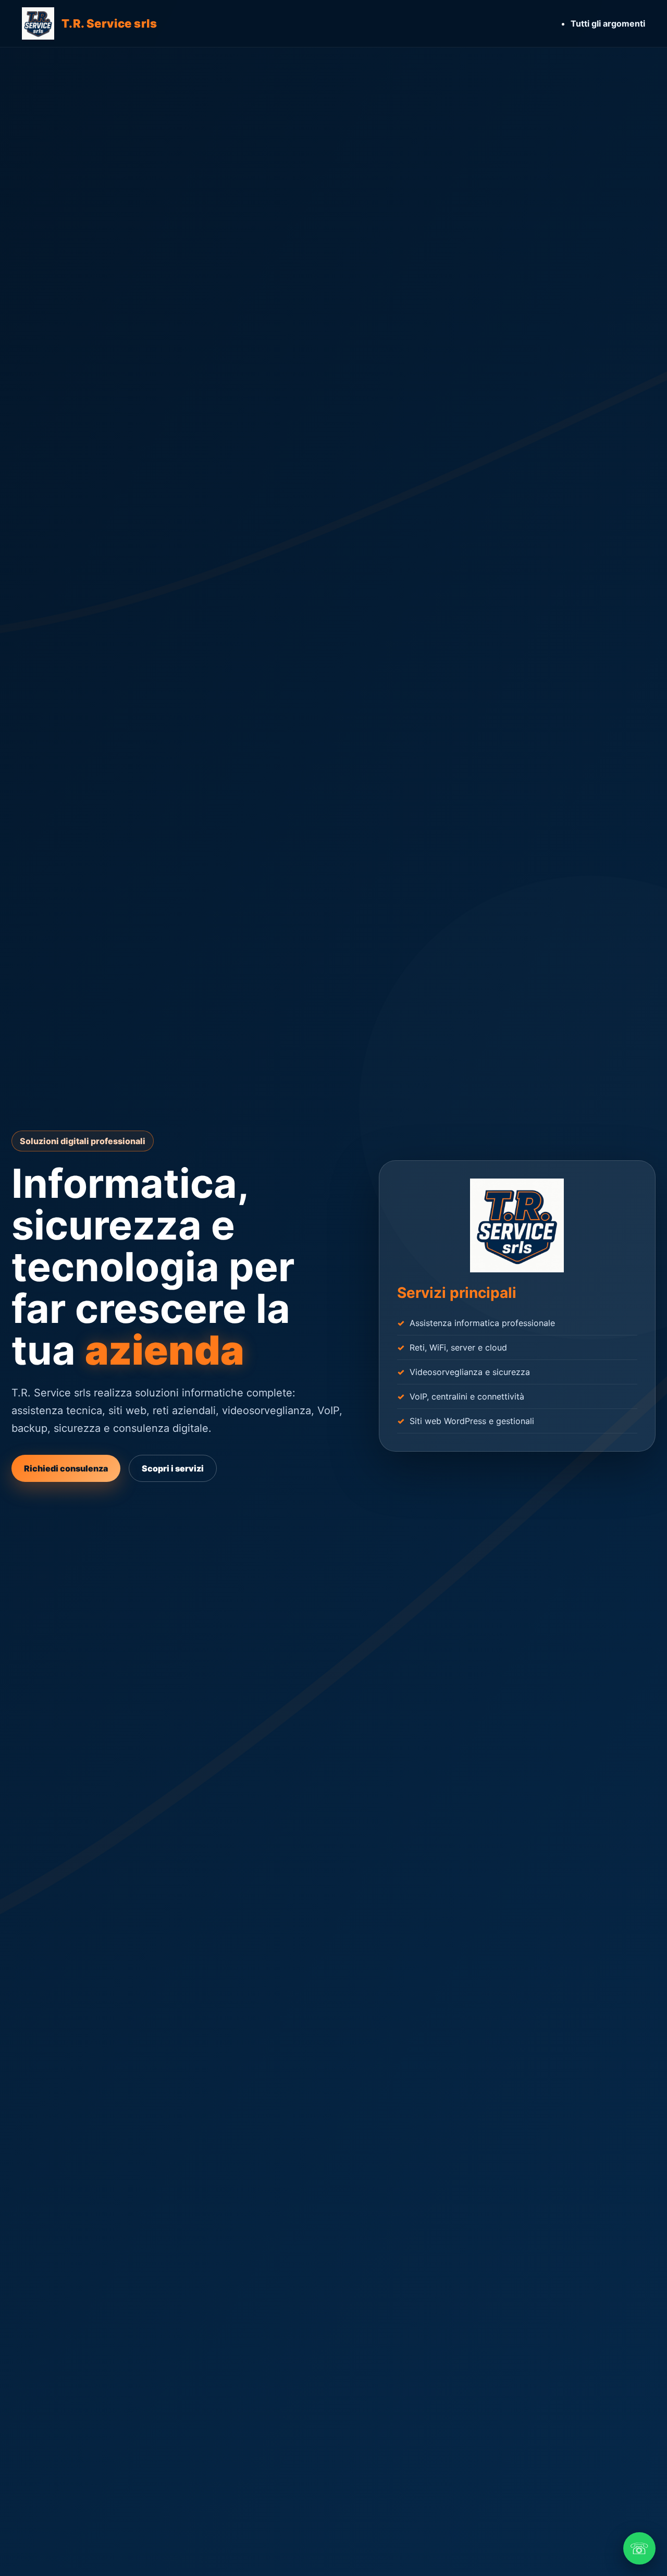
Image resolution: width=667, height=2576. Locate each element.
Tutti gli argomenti (608, 23)
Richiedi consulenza (66, 1468)
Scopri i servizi (173, 1468)
